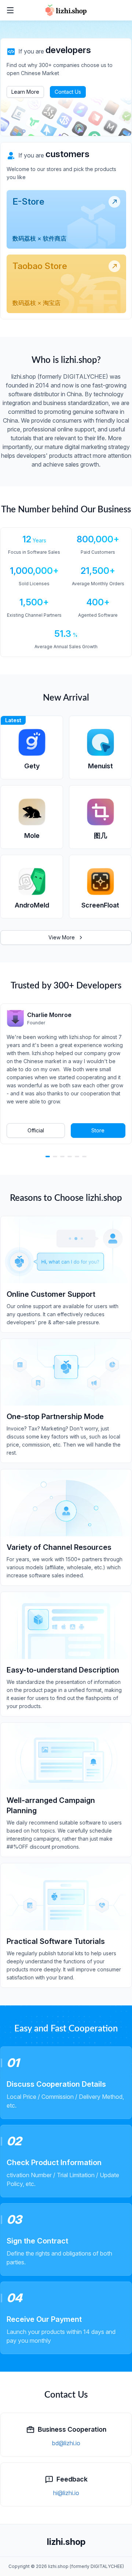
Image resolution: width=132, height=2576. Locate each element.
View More (62, 937)
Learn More (25, 92)
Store (98, 1130)
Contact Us (68, 92)
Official (36, 1130)
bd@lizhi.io (66, 2443)
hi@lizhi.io (66, 2493)
